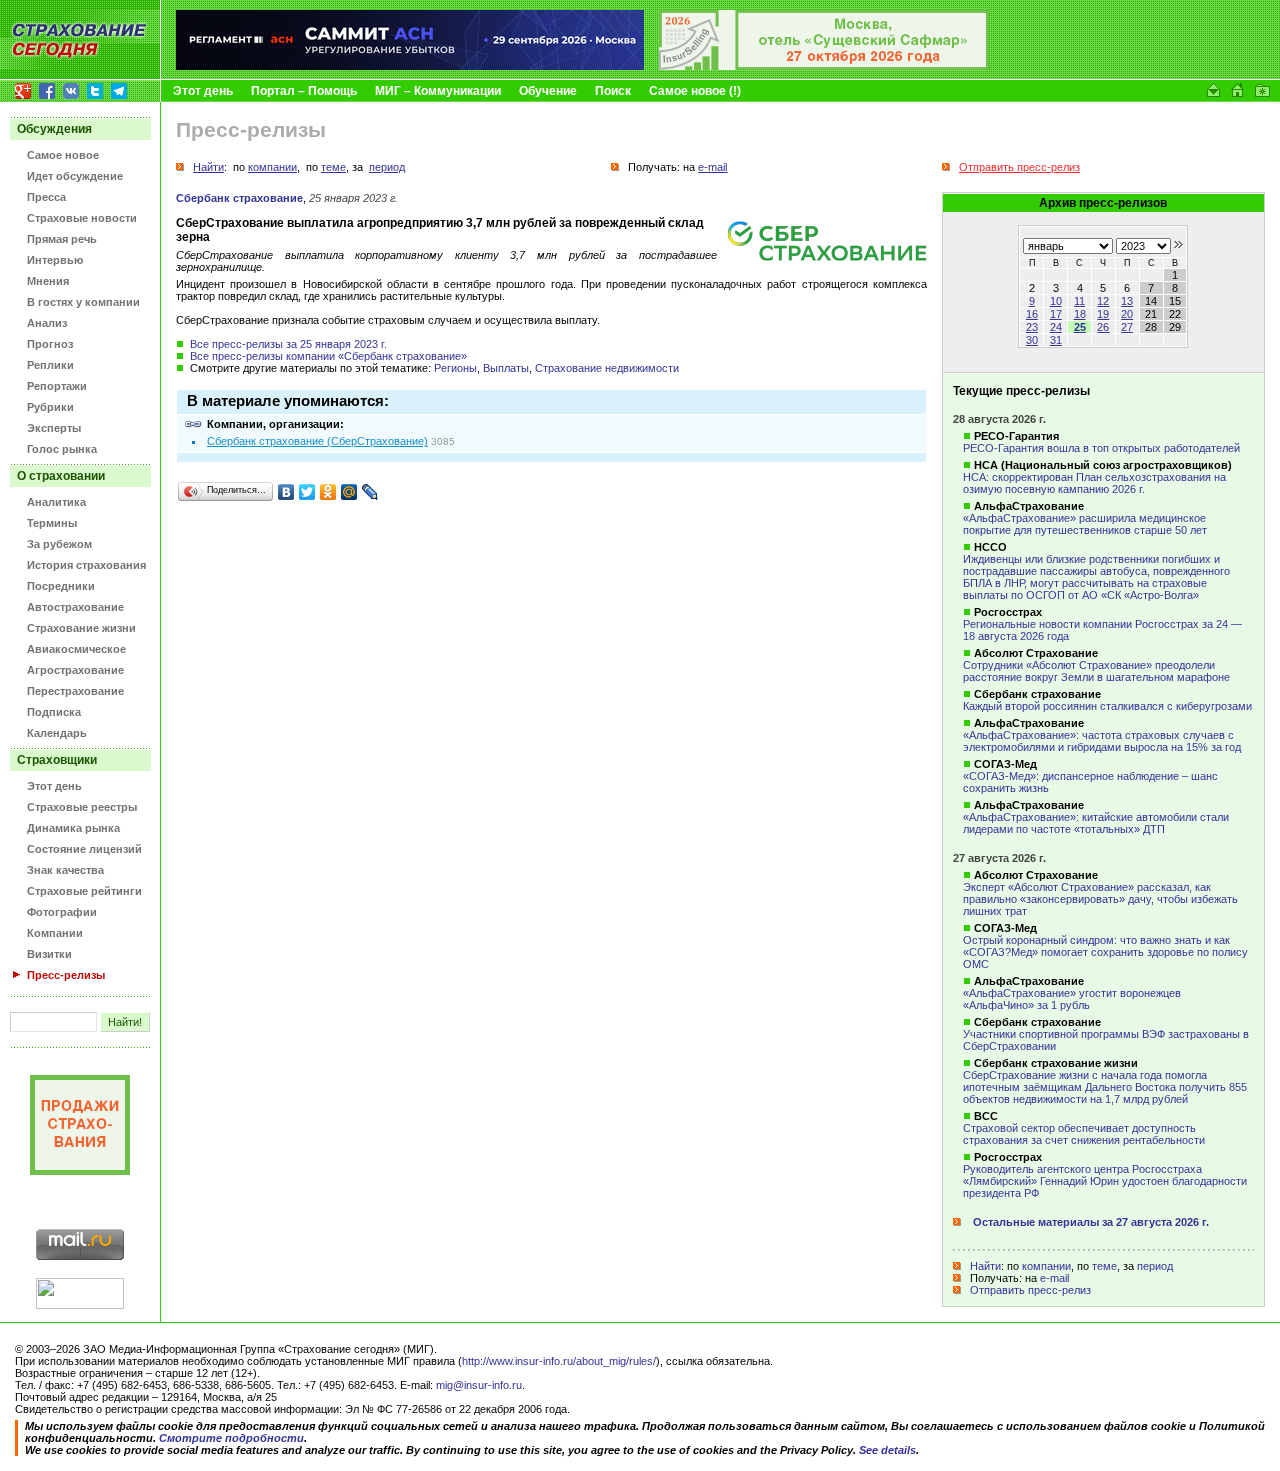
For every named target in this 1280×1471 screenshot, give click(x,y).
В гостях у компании (83, 302)
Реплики (50, 365)
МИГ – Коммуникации (438, 91)
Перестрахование (75, 691)
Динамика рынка (73, 828)
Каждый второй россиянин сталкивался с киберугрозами (1107, 706)
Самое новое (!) (695, 91)
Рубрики (50, 407)
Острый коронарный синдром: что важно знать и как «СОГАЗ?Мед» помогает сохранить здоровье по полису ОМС (1105, 952)
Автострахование (75, 607)
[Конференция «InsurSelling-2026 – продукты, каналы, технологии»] (824, 66)
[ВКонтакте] (286, 492)
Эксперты (54, 428)
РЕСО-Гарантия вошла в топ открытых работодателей (1101, 448)
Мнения (48, 281)
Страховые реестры (82, 807)
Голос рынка (62, 449)
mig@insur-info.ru (479, 1385)
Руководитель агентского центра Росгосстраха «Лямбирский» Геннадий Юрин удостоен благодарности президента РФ (1105, 1181)
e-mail (1054, 1278)
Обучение (548, 91)
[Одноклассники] (328, 492)
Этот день (203, 91)
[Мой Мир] (349, 492)
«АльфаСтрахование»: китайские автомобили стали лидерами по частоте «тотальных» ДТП (1096, 823)
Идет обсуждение (75, 176)
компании (1046, 1266)
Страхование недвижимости (607, 368)
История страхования (86, 565)
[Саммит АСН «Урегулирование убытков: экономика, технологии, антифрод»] (410, 66)
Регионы (455, 368)
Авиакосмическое (76, 649)
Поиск (613, 91)
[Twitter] (307, 492)
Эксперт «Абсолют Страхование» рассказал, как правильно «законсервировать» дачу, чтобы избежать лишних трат (1100, 899)
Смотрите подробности (231, 1438)
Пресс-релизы (66, 975)
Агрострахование (75, 670)
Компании (55, 933)
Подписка (54, 712)
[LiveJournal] (370, 492)
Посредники (61, 586)
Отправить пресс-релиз (1030, 1290)
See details (887, 1450)
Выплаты (506, 368)
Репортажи (57, 386)
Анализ (47, 323)
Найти (985, 1266)
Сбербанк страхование (239, 198)
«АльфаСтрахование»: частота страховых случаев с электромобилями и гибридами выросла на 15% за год (1102, 741)
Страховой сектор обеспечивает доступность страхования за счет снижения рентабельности (1084, 1134)
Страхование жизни (81, 628)
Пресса (46, 197)
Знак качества (65, 870)
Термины (52, 523)
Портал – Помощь (304, 91)
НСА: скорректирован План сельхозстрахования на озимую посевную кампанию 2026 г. (1094, 483)
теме (1104, 1266)
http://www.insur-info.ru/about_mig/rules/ (559, 1361)
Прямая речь (62, 239)
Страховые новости (82, 218)
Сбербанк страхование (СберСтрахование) (317, 441)
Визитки (49, 954)
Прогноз (50, 344)
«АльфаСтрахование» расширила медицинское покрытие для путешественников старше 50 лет (1085, 524)
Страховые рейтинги (84, 891)
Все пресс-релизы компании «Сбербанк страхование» (328, 356)
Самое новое (63, 155)
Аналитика (56, 502)
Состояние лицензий (84, 849)
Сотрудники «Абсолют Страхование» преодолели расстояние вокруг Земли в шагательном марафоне (1096, 671)
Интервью (55, 260)
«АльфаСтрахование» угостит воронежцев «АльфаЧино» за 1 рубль (1072, 999)
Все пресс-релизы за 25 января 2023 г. (288, 344)
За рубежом (59, 544)
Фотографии (62, 912)
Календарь (57, 733)
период (1155, 1266)
